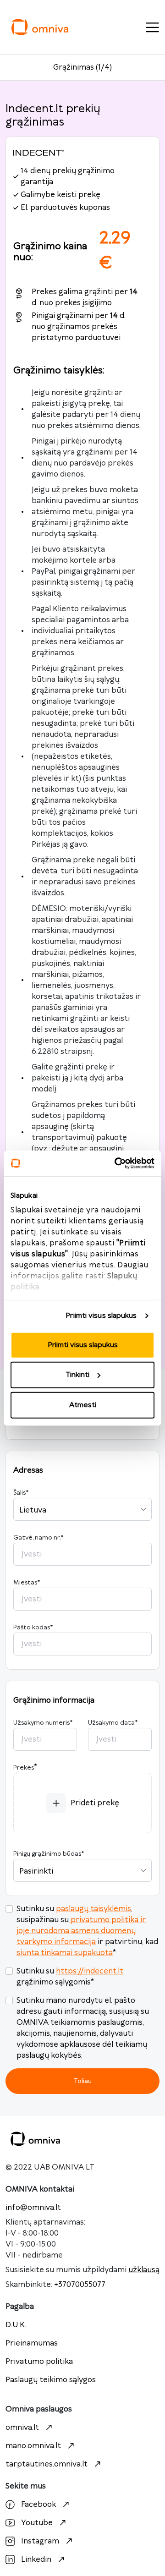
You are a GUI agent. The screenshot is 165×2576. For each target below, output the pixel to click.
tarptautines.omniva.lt (47, 2464)
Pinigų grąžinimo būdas (49, 1854)
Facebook (38, 2505)
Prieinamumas (32, 2343)
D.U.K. (16, 2325)
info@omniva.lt (33, 2208)
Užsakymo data (113, 1723)
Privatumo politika (39, 2362)
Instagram (40, 2541)
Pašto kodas (33, 1628)
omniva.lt (22, 2428)
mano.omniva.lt (33, 2446)
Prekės (24, 1768)
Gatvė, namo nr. (38, 1538)
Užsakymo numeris (43, 1723)
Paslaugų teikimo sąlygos (51, 2380)
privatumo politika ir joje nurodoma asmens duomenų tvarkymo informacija (81, 1931)
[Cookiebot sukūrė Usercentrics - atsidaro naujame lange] (116, 1163)
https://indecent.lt (90, 1971)
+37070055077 (80, 2285)
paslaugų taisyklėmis (93, 1909)
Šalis (21, 1493)
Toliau (83, 2081)
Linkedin (36, 2560)
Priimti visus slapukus (101, 1316)
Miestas (27, 1583)
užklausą (144, 2270)
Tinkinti (77, 1375)
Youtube (37, 2523)
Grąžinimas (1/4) (82, 67)
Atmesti (83, 1405)
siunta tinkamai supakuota (65, 1953)
